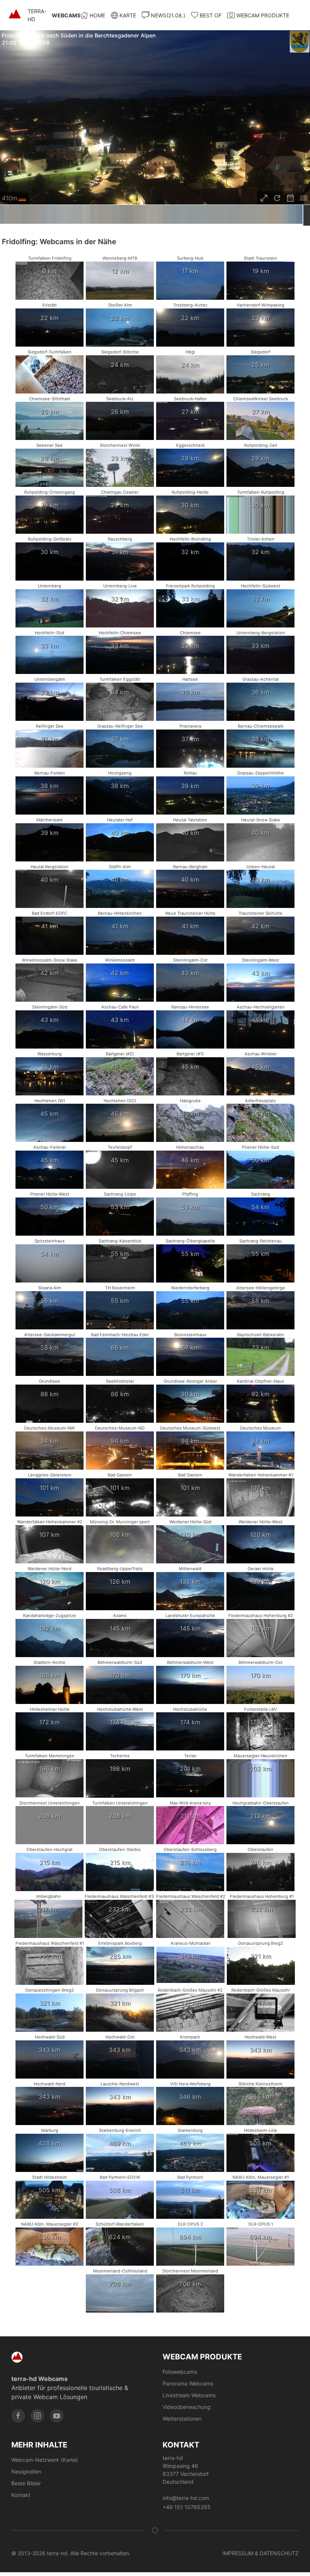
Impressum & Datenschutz (260, 2553)
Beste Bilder (26, 2483)
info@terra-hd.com (186, 2498)
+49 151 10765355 (187, 2507)
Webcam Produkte (263, 15)
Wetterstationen (182, 2419)
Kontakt (21, 2495)
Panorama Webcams (188, 2383)
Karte (128, 15)
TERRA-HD (54, 15)
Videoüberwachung (187, 2407)
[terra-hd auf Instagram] (37, 2416)
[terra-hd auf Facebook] (18, 2416)
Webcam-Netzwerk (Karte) (45, 2460)
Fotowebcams (180, 2372)
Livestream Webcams (189, 2395)
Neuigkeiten (26, 2471)
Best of (211, 15)
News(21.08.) (168, 15)
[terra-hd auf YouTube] (57, 2416)
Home (97, 15)
